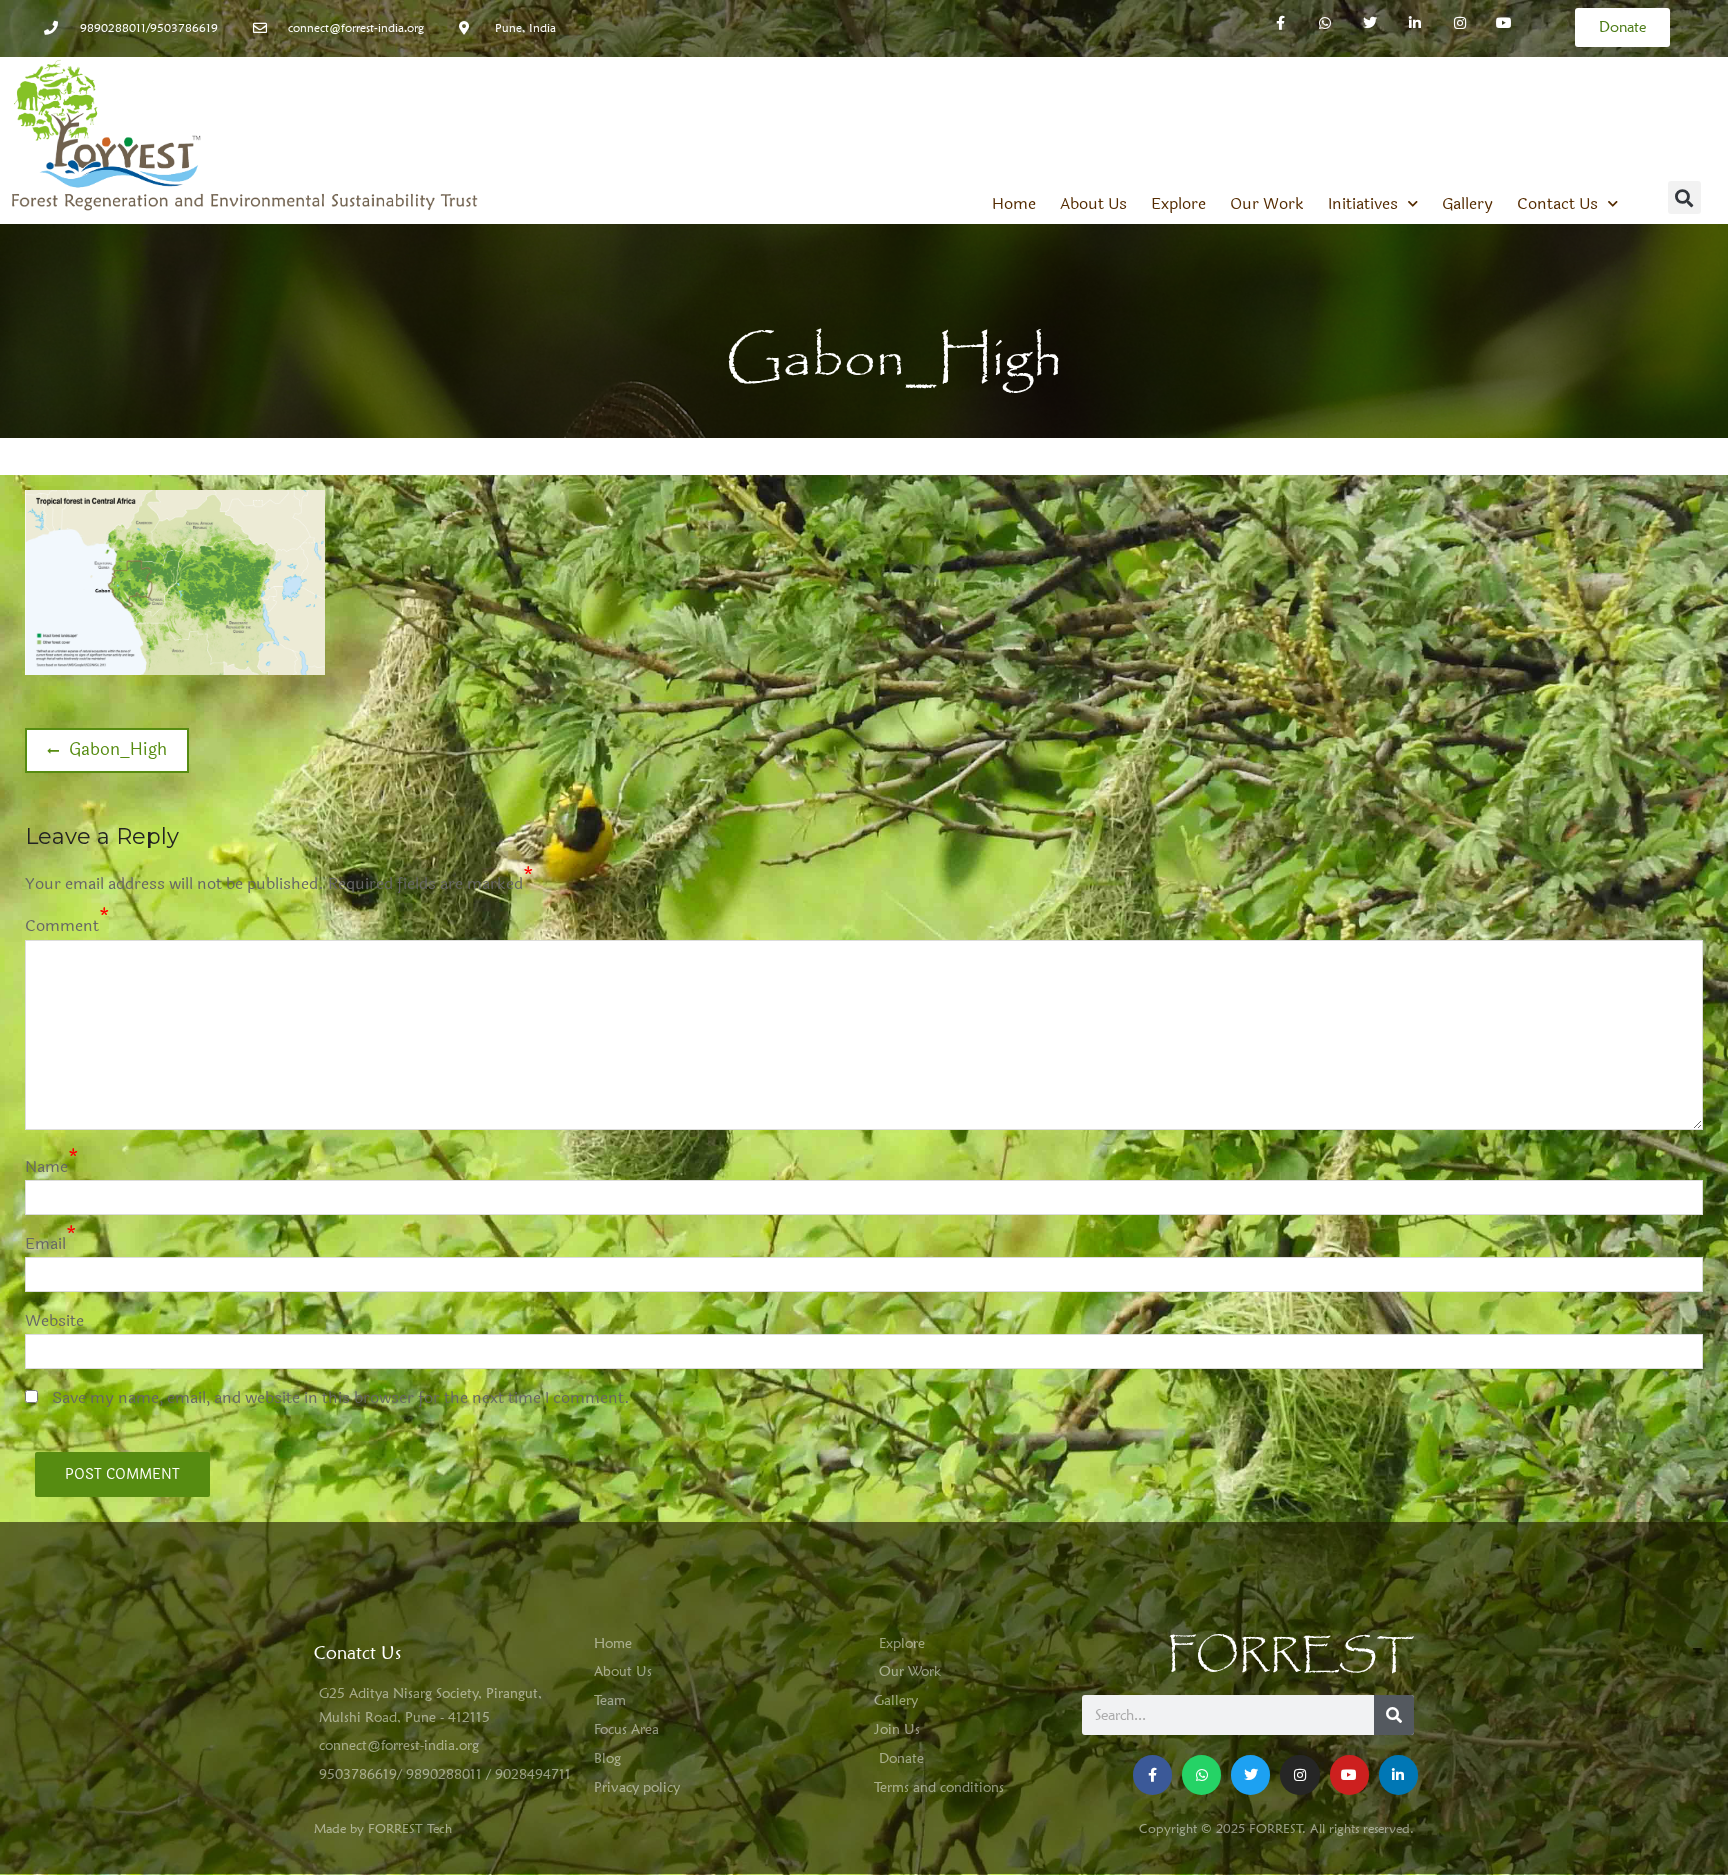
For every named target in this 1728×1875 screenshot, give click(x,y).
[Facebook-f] (1280, 23)
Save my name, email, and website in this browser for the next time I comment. (341, 1397)
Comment (62, 925)
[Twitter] (1370, 23)
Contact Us (1557, 204)
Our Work (1267, 204)
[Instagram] (1459, 23)
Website (54, 1320)
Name (46, 1166)
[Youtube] (1349, 1774)
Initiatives (1363, 204)
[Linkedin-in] (1414, 23)
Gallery (1467, 204)
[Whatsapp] (1325, 23)
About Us (1093, 204)
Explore (1178, 204)
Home (1014, 204)
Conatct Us (357, 1652)
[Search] (1394, 1715)
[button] (1684, 197)
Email (45, 1243)
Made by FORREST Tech (383, 1828)
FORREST (1290, 1655)
